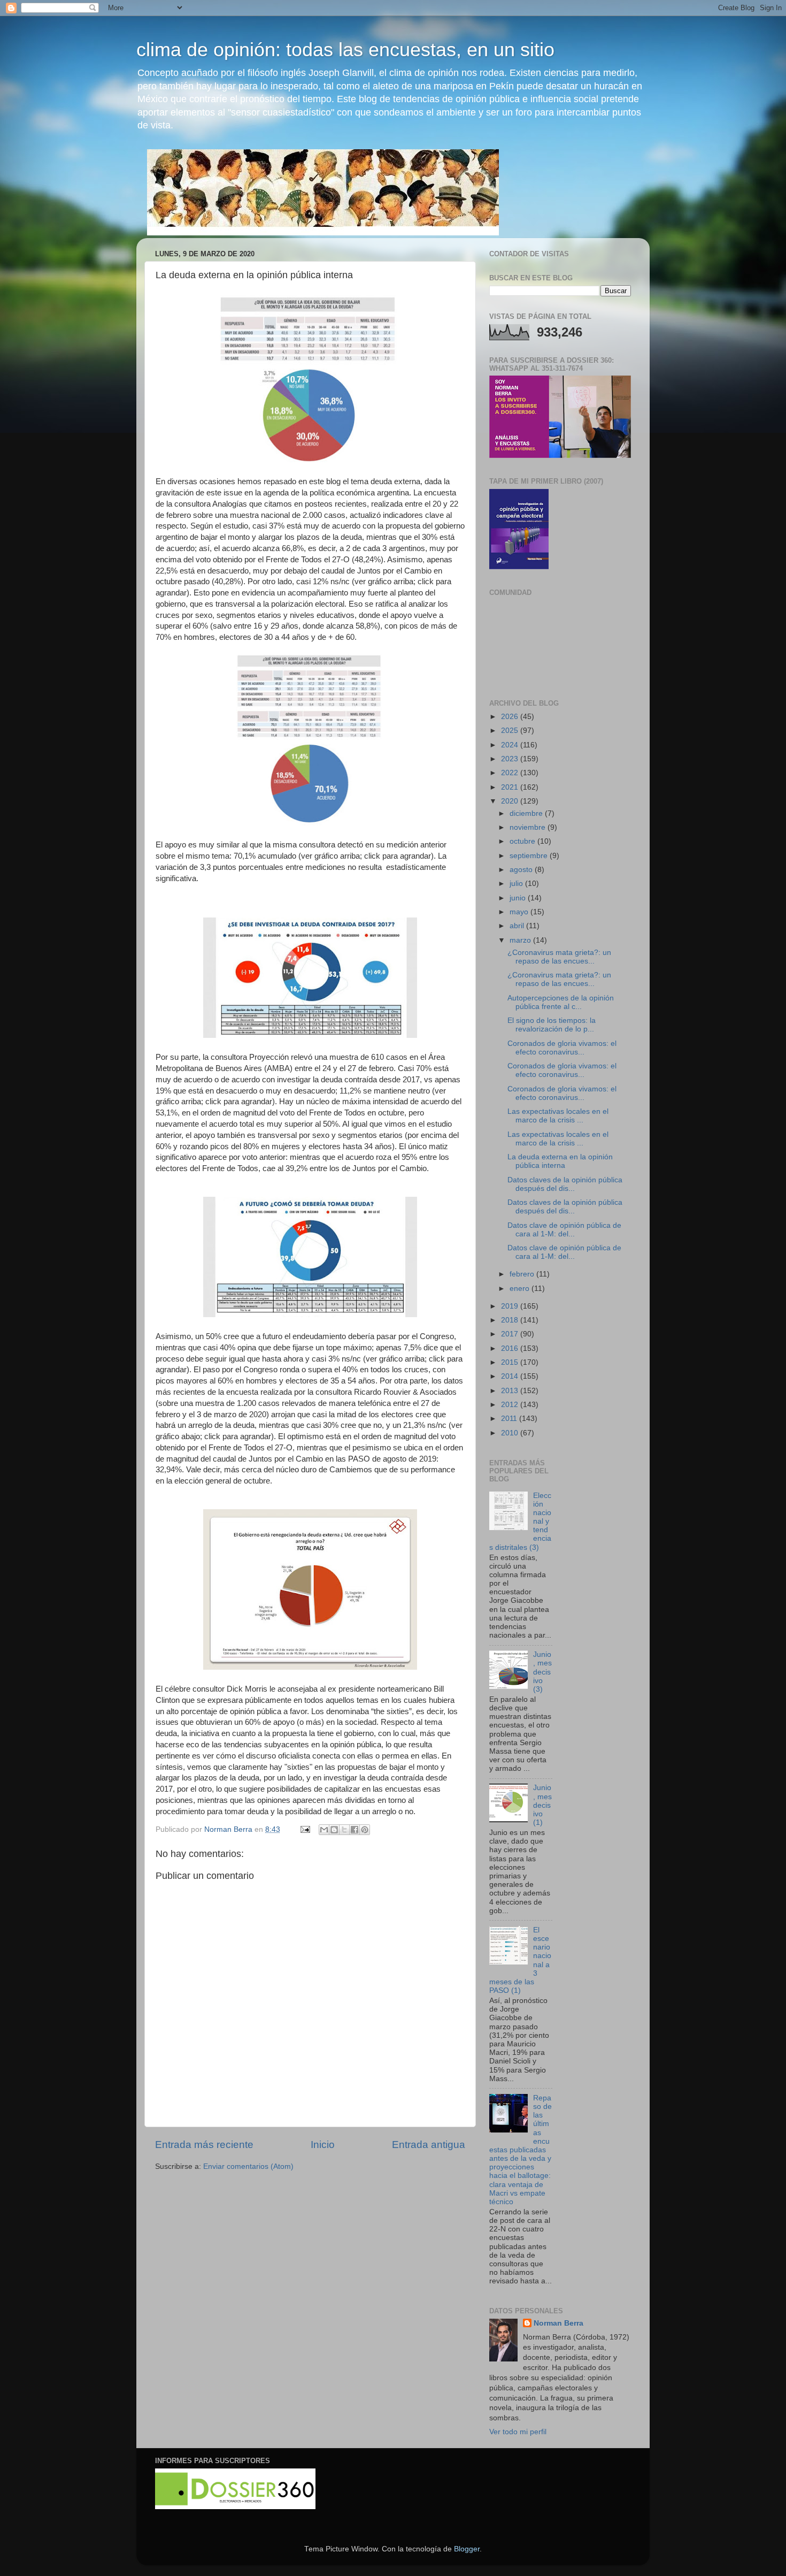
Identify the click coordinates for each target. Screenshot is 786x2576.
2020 (511, 801)
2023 (511, 759)
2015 (511, 1362)
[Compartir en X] (344, 1830)
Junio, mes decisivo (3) (542, 1672)
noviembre (529, 827)
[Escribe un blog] (334, 1830)
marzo (521, 940)
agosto (522, 870)
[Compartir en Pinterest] (365, 1830)
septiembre (530, 856)
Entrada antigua (429, 2145)
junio (519, 898)
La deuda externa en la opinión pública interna (560, 1161)
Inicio (323, 2145)
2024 (511, 745)
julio (517, 884)
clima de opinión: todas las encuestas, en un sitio (345, 49)
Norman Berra (558, 2323)
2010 (511, 1433)
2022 (511, 773)
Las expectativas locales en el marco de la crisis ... (558, 1116)
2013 (511, 1391)
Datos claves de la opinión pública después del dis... (565, 1184)
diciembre (527, 813)
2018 (511, 1320)
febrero (523, 1274)
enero (521, 1289)
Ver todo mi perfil (518, 2432)
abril (518, 926)
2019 (511, 1306)
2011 (510, 1419)
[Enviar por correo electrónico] (324, 1830)
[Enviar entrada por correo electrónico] (305, 1829)
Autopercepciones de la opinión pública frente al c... (561, 1002)
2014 (511, 1376)
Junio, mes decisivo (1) (542, 1805)
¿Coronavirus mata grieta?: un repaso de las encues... (559, 957)
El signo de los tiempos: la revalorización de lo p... (552, 1025)
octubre (523, 841)
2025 (511, 731)
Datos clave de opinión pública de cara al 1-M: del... (564, 1230)
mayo (520, 912)
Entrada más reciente (204, 2145)
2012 (511, 1405)
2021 (511, 787)
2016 (511, 1348)
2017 (511, 1334)
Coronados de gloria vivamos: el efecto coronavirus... (562, 1048)
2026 (511, 717)
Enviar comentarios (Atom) (248, 2166)
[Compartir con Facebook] (355, 1830)
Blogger (467, 2549)
